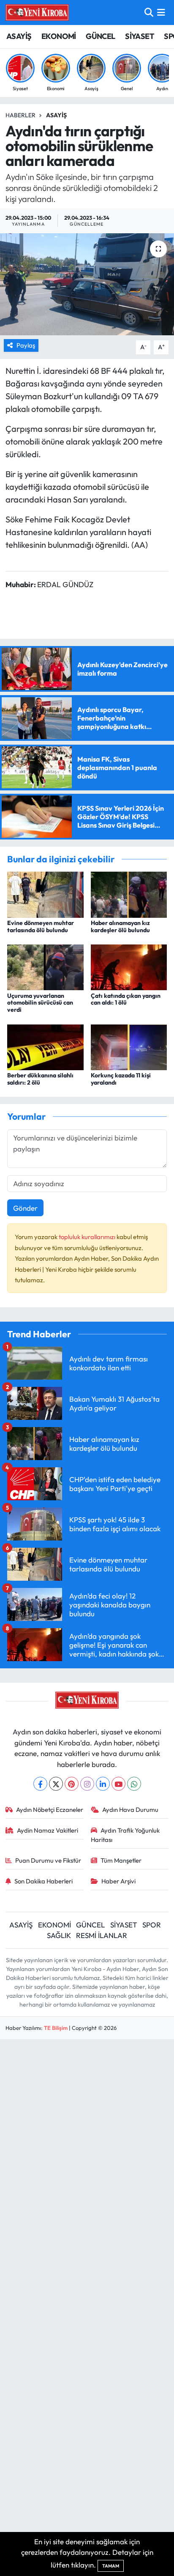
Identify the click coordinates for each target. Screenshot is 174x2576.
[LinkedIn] (103, 1784)
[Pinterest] (72, 1784)
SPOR (152, 1925)
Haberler (20, 115)
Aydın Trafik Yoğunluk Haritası (125, 1835)
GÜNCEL (100, 36)
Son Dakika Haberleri (43, 1881)
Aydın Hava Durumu (130, 1810)
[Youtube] (118, 1784)
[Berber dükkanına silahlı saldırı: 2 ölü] (45, 1046)
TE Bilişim (56, 2028)
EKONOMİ (59, 36)
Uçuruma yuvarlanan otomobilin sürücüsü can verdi (40, 1003)
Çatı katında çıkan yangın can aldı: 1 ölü (126, 999)
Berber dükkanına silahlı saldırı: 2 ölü (40, 1079)
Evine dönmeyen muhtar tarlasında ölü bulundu (41, 926)
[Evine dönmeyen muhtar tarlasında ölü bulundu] (45, 894)
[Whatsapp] (134, 1784)
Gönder (25, 1208)
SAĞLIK (59, 1935)
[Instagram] (87, 1784)
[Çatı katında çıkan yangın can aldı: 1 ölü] (129, 966)
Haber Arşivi (118, 1881)
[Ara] (149, 12)
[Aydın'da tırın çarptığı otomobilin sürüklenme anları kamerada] (87, 284)
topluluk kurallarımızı (88, 1237)
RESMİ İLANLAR (102, 1935)
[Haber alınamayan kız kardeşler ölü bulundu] (129, 894)
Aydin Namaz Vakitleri (48, 1830)
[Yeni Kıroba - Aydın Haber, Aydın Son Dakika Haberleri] (37, 12)
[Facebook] (40, 1784)
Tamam (111, 2566)
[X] (56, 1784)
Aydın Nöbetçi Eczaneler (50, 1810)
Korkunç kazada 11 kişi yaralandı (121, 1079)
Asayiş (56, 115)
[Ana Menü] (161, 12)
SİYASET (140, 36)
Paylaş (26, 345)
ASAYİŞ (19, 36)
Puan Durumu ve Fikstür (48, 1860)
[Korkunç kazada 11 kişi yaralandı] (129, 1046)
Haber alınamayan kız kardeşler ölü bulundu (120, 926)
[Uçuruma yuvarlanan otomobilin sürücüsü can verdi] (45, 966)
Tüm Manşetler (121, 1860)
